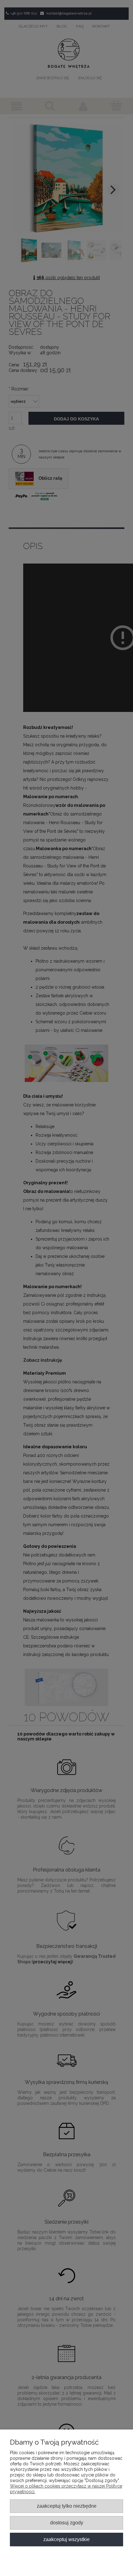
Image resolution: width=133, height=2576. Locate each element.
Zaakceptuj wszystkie (66, 2539)
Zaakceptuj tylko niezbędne (67, 2506)
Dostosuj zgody (67, 2523)
